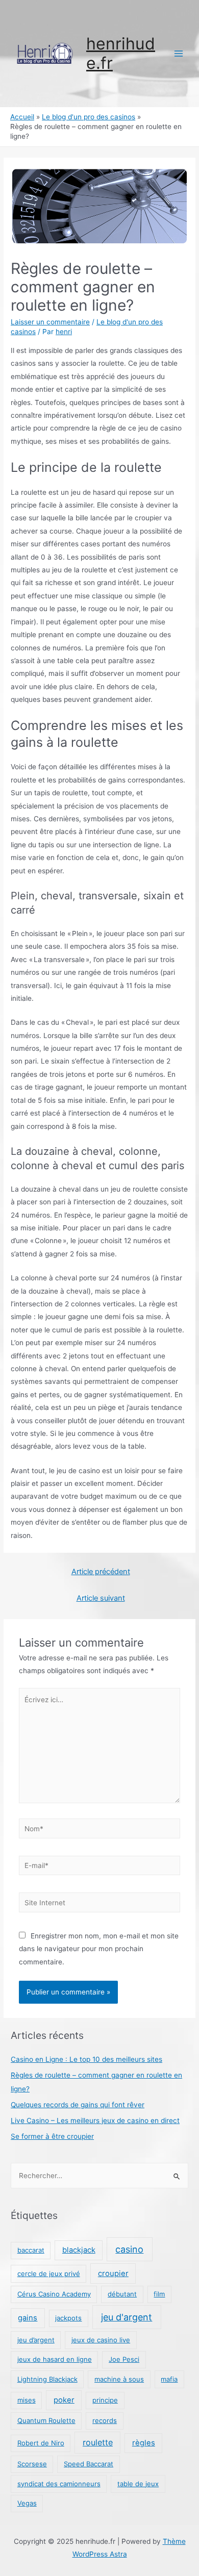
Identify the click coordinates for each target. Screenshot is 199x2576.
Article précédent (101, 1572)
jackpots (68, 2318)
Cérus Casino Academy (54, 2294)
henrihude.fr (121, 53)
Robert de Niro (41, 2443)
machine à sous (119, 2379)
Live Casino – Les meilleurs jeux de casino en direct (95, 2120)
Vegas (27, 2503)
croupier (113, 2274)
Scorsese (32, 2464)
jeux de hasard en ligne (55, 2359)
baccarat (31, 2250)
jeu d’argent (36, 2340)
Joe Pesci (124, 2359)
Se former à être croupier (52, 2136)
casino (129, 2249)
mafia (169, 2379)
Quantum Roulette (46, 2420)
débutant (122, 2294)
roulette (98, 2442)
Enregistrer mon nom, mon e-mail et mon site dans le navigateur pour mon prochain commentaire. (99, 1949)
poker (64, 2400)
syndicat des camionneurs (59, 2484)
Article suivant (101, 1598)
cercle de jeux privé (49, 2274)
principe (105, 2400)
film (159, 2294)
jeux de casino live (101, 2340)
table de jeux (138, 2484)
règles (144, 2443)
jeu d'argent (127, 2317)
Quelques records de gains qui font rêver (78, 2105)
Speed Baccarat (89, 2464)
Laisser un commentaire (50, 322)
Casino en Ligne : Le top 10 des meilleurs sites (86, 2059)
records (105, 2420)
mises (27, 2400)
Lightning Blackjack (47, 2379)
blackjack (79, 2250)
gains (28, 2318)
